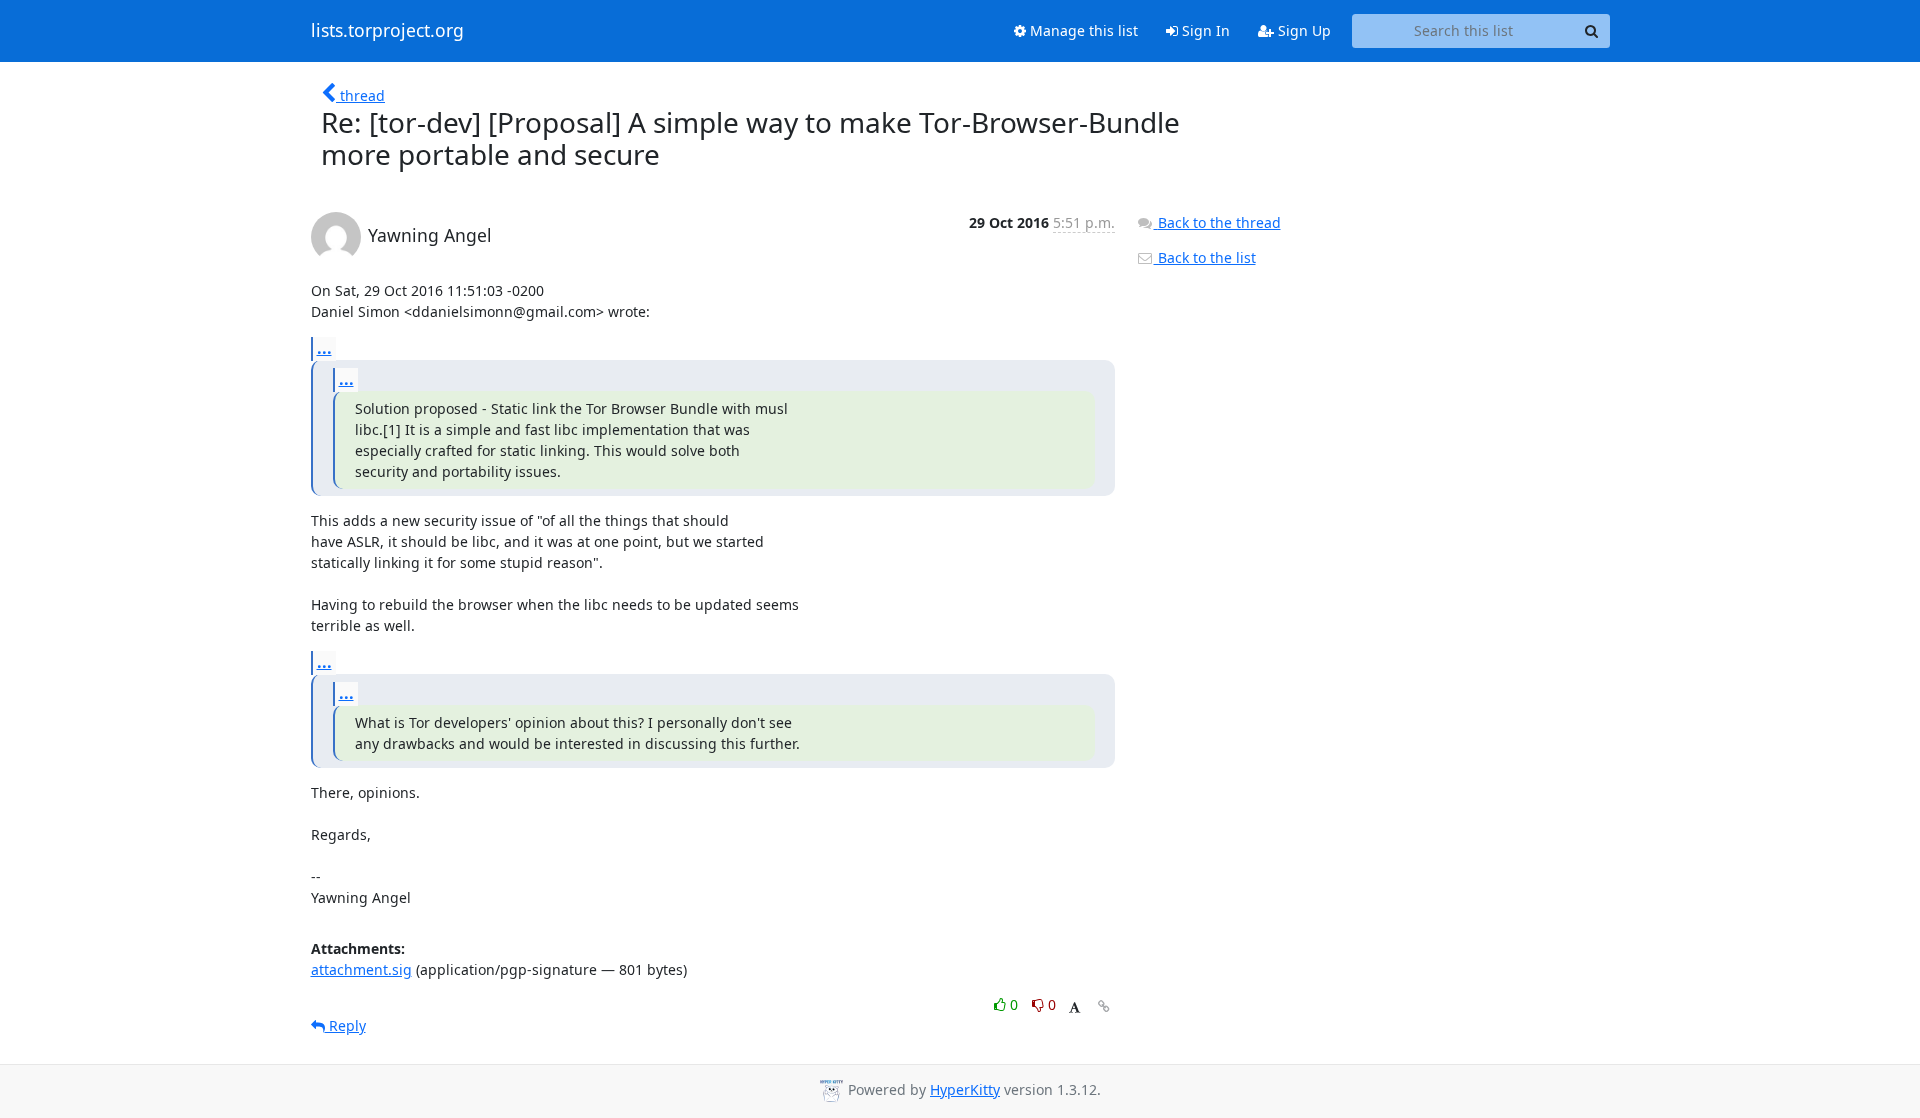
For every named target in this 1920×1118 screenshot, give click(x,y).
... (324, 348)
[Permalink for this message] (1104, 1006)
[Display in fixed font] (1074, 1007)
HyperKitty (965, 1089)
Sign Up (1302, 30)
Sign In (1204, 30)
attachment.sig (361, 969)
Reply (345, 1025)
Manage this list (1082, 30)
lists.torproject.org (387, 31)
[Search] (1592, 31)
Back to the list (1205, 257)
